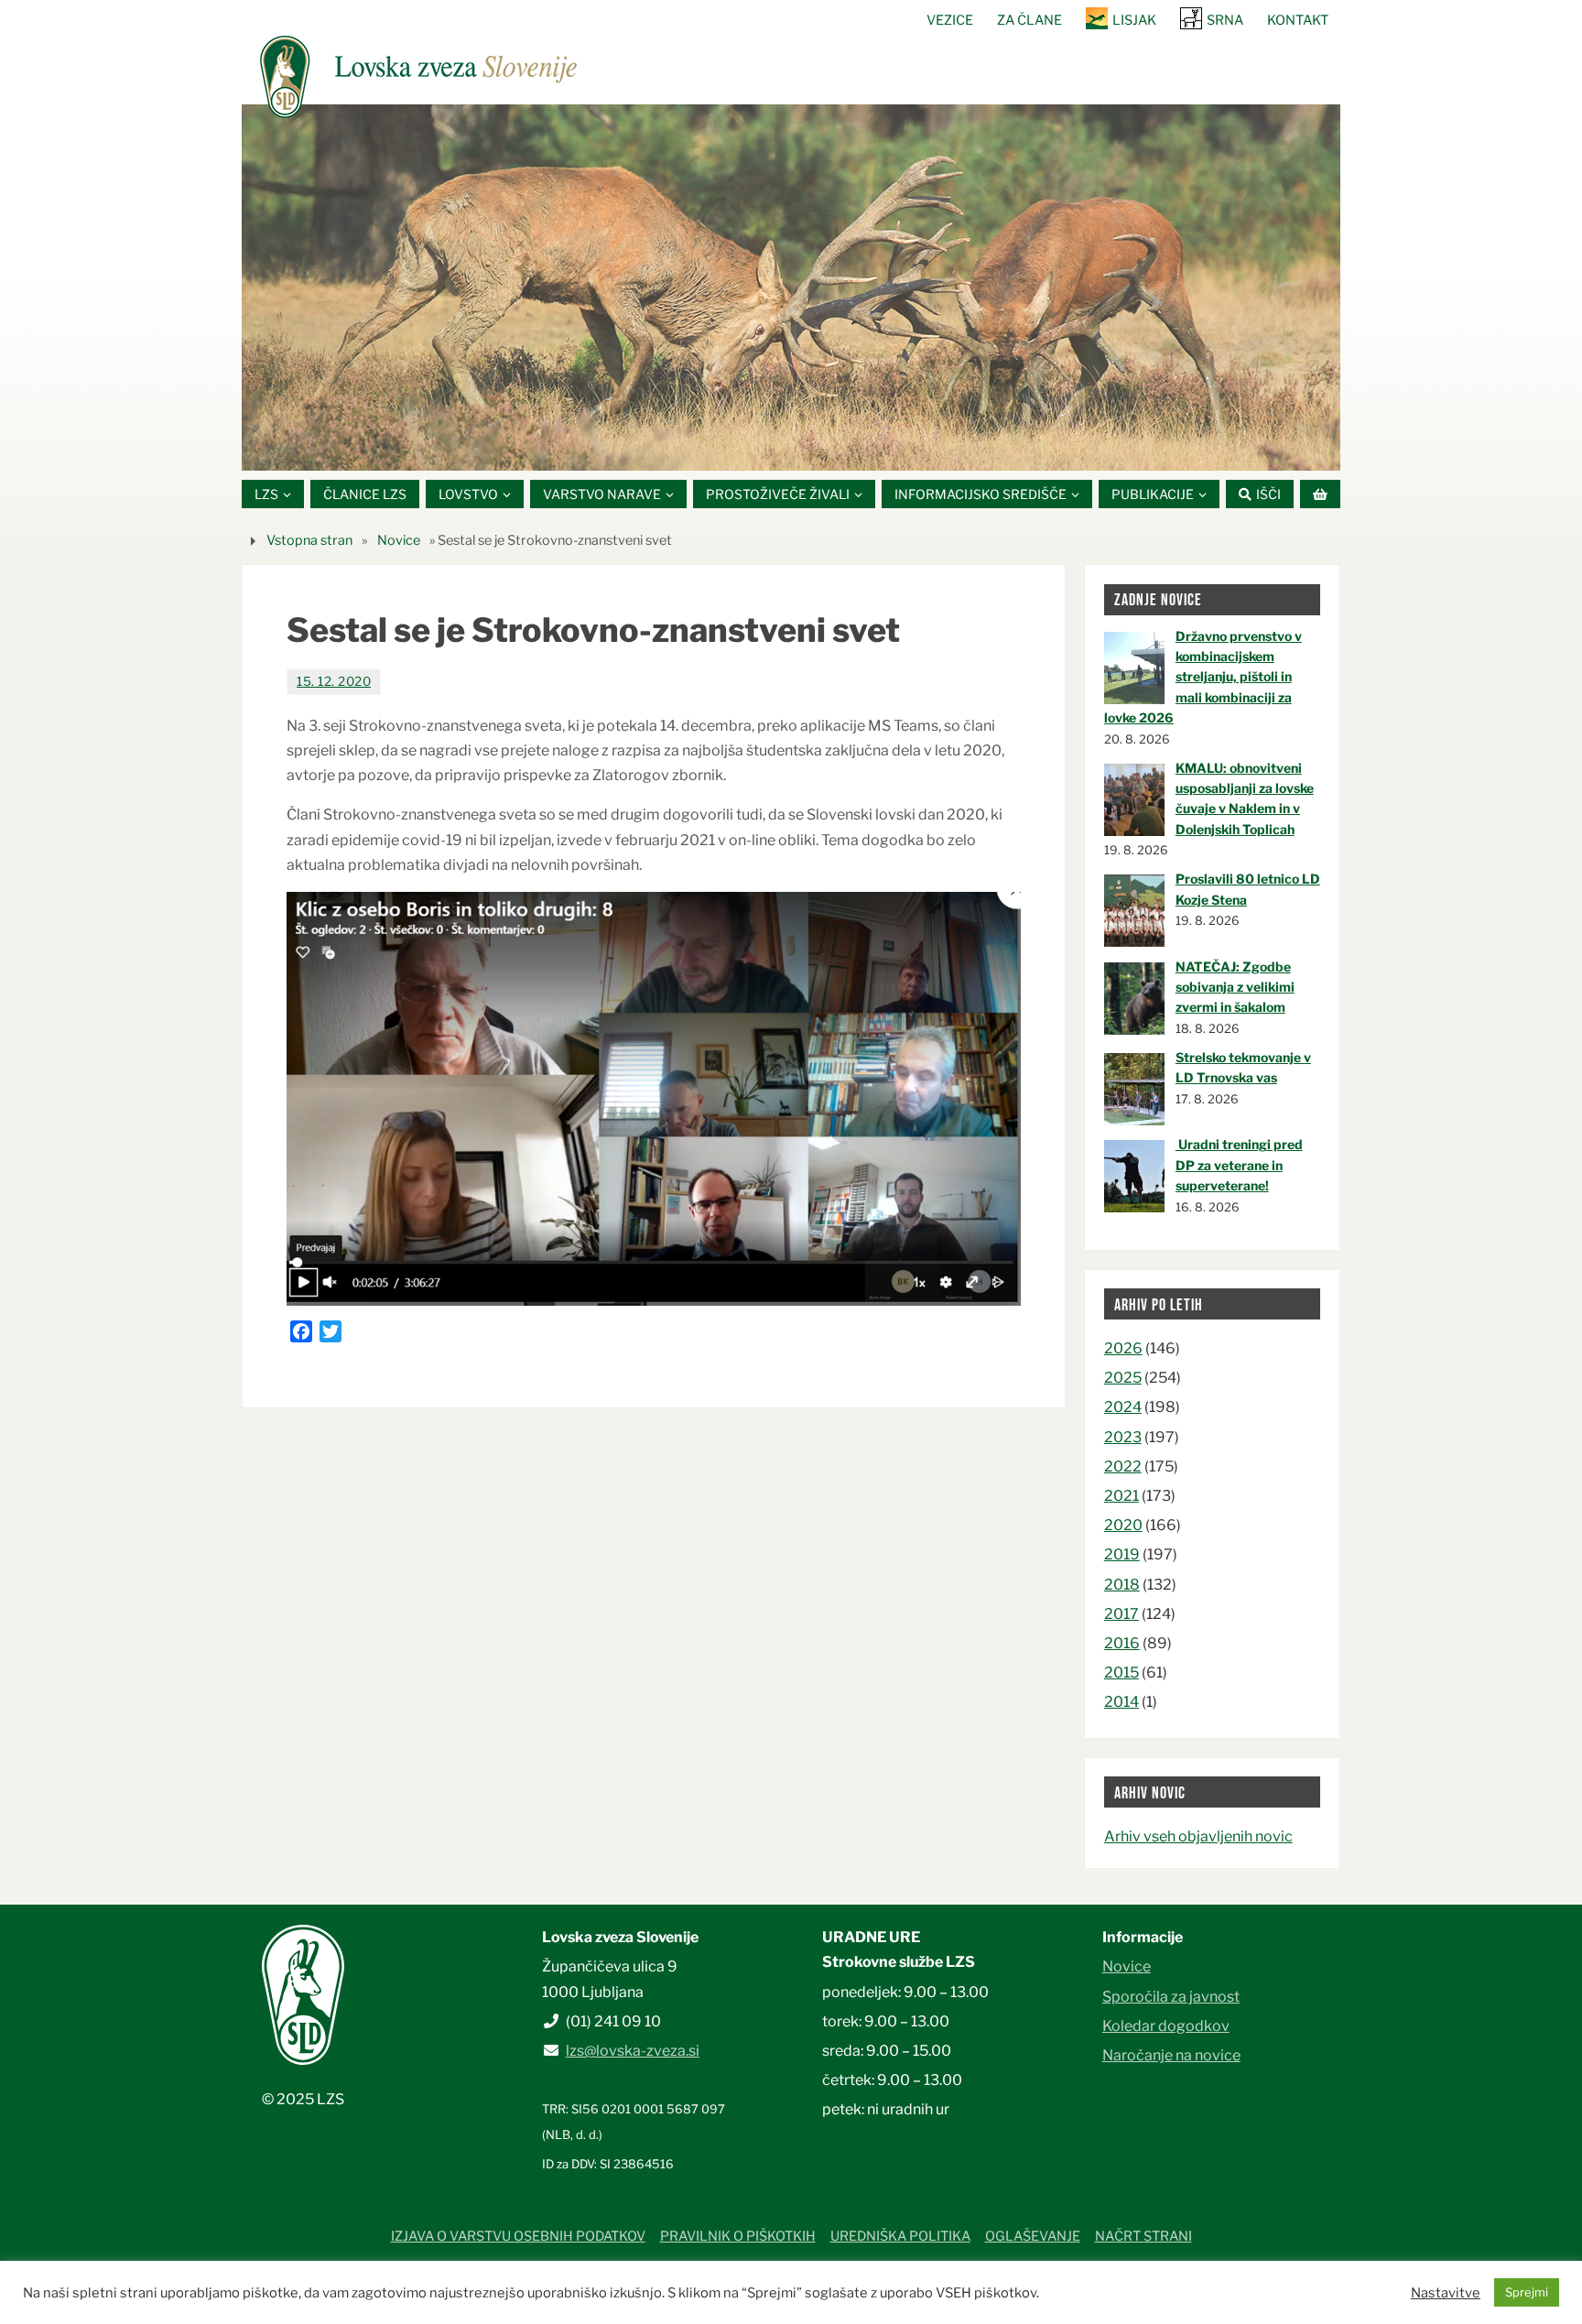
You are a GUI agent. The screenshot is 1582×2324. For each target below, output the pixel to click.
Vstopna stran (309, 540)
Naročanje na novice (1171, 2055)
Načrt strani (1143, 2236)
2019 (1122, 1554)
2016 (1122, 1643)
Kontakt (1298, 20)
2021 (1121, 1496)
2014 (1121, 1702)
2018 (1122, 1585)
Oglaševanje (1033, 2236)
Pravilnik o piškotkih (738, 2236)
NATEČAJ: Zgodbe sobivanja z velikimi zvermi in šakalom (1235, 987)
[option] (791, 288)
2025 (1123, 1378)
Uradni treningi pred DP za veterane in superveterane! (1239, 1165)
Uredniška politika (900, 2236)
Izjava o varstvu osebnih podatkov (518, 2236)
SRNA (1225, 20)
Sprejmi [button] (1527, 2292)
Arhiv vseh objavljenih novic (1198, 1836)
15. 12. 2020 (334, 681)
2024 (1123, 1407)
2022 (1123, 1466)
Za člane (1029, 20)
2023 (1123, 1437)
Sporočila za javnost (1171, 1997)
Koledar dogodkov (1166, 2026)
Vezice (950, 20)
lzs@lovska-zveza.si (633, 2051)
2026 (1123, 1348)
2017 (1121, 1614)
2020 (1123, 1525)
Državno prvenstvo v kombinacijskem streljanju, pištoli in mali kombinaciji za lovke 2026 (1203, 677)
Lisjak (1134, 20)
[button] (736, 448)
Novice (399, 540)
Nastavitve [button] (1446, 2293)
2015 (1121, 1672)
